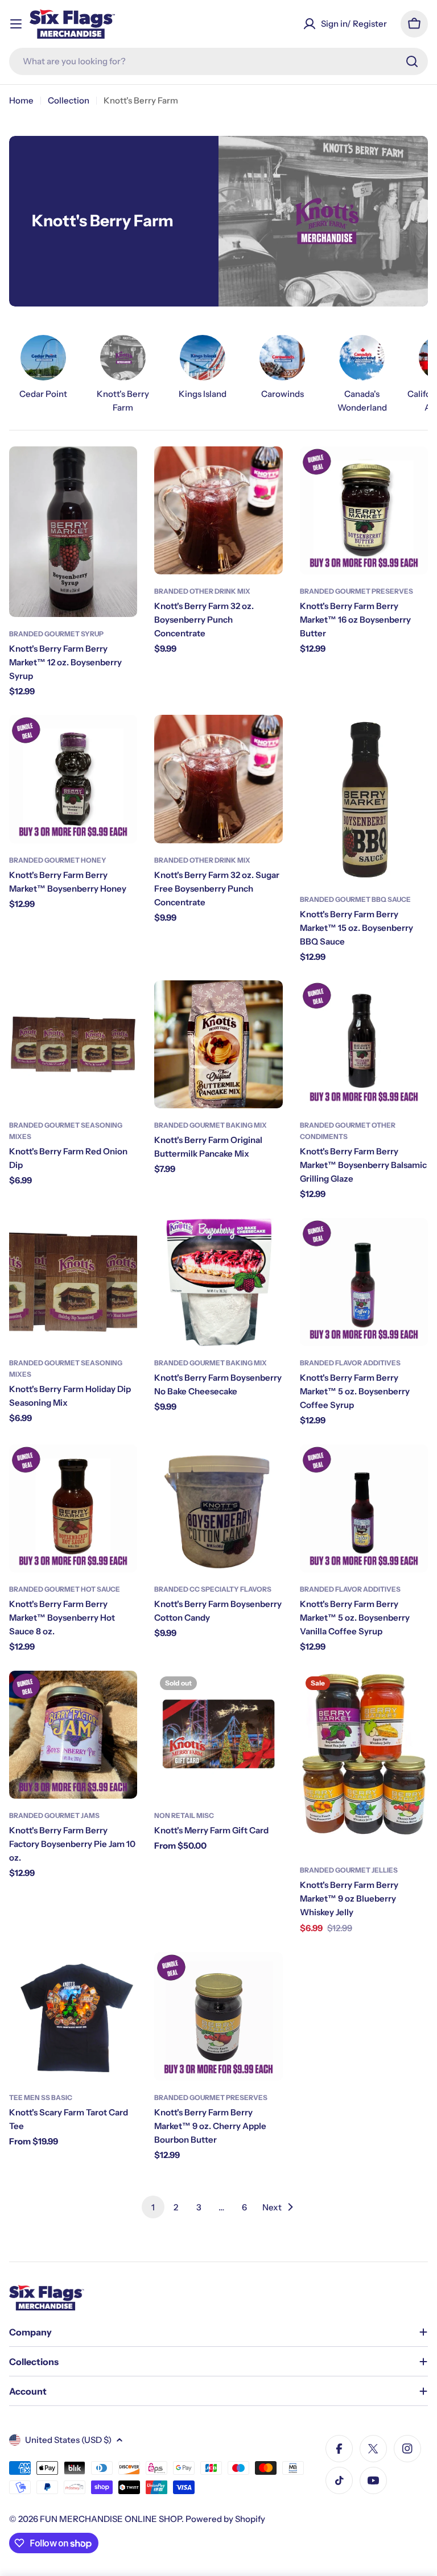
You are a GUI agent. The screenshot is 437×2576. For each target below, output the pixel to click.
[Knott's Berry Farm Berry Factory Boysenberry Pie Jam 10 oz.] (73, 1735)
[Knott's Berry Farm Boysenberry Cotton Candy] (218, 1508)
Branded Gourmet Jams (54, 1815)
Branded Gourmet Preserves (356, 591)
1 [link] (153, 2207)
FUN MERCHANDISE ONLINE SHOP (111, 2519)
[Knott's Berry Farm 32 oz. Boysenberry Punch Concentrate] (218, 510)
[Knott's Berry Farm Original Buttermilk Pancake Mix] (218, 1044)
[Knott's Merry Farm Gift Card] (218, 1735)
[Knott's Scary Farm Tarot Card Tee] (73, 2016)
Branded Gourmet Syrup (56, 634)
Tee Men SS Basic (41, 2097)
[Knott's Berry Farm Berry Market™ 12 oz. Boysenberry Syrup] (73, 532)
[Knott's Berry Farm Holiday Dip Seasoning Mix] (73, 1282)
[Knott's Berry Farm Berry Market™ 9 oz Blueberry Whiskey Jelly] (364, 1762)
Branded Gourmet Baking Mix (211, 1125)
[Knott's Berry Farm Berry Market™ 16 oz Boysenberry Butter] (364, 510)
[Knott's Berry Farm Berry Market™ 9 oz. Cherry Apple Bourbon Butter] (218, 2016)
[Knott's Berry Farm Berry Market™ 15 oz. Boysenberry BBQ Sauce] (364, 798)
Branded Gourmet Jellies (349, 1870)
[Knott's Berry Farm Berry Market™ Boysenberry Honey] (73, 779)
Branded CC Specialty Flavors (213, 1589)
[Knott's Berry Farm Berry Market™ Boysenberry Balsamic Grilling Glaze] (364, 1044)
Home (21, 100)
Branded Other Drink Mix (202, 591)
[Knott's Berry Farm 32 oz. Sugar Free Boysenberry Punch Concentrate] (218, 779)
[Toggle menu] (16, 24)
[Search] (412, 61)
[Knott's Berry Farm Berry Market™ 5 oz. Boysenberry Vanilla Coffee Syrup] (364, 1508)
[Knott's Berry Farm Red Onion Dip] (73, 1044)
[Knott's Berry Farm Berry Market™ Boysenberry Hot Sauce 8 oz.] (73, 1508)
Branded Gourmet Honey (58, 860)
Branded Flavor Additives (350, 1363)
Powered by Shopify (225, 2519)
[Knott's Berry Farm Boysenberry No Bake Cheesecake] (218, 1282)
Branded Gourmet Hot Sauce (65, 1589)
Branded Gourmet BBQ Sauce (355, 899)
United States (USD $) (68, 2440)
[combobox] (218, 61)
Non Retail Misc (184, 1815)
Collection (69, 100)
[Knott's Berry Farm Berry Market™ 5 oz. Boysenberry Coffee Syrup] (364, 1282)
